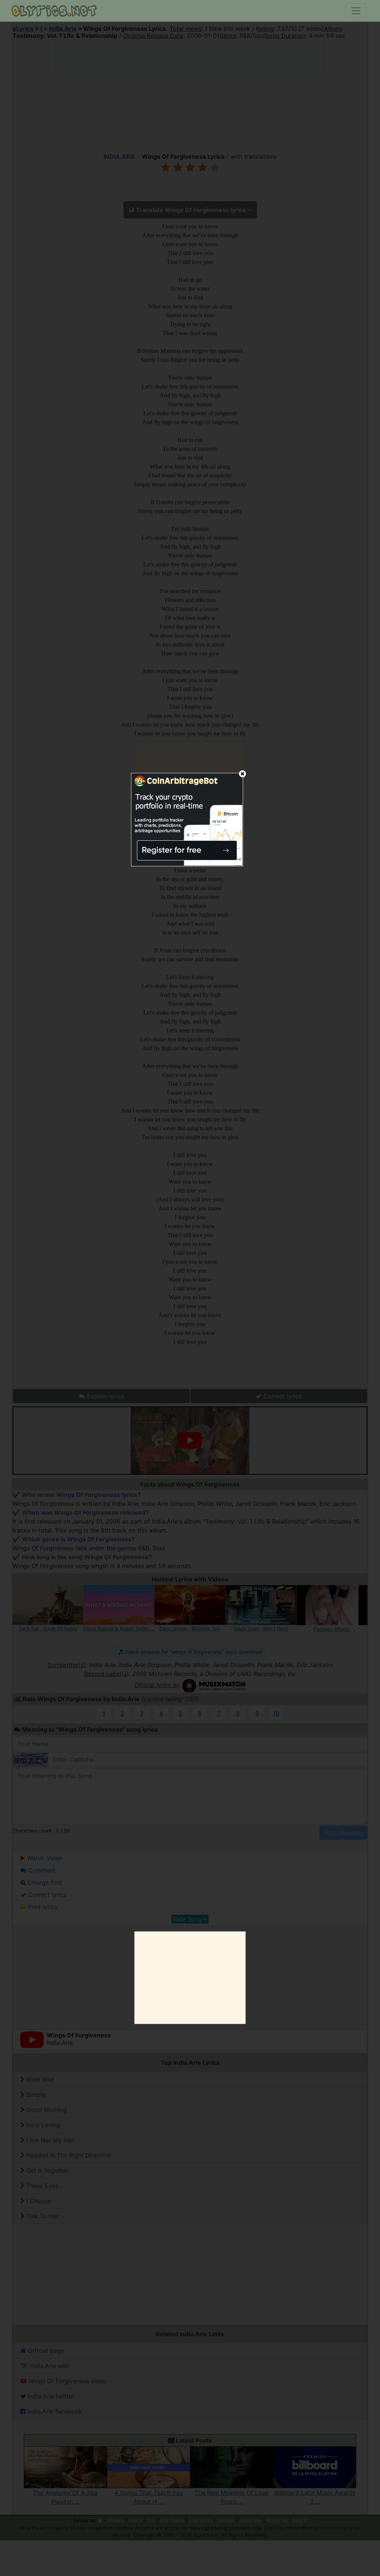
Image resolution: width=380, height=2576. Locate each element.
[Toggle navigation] (356, 11)
